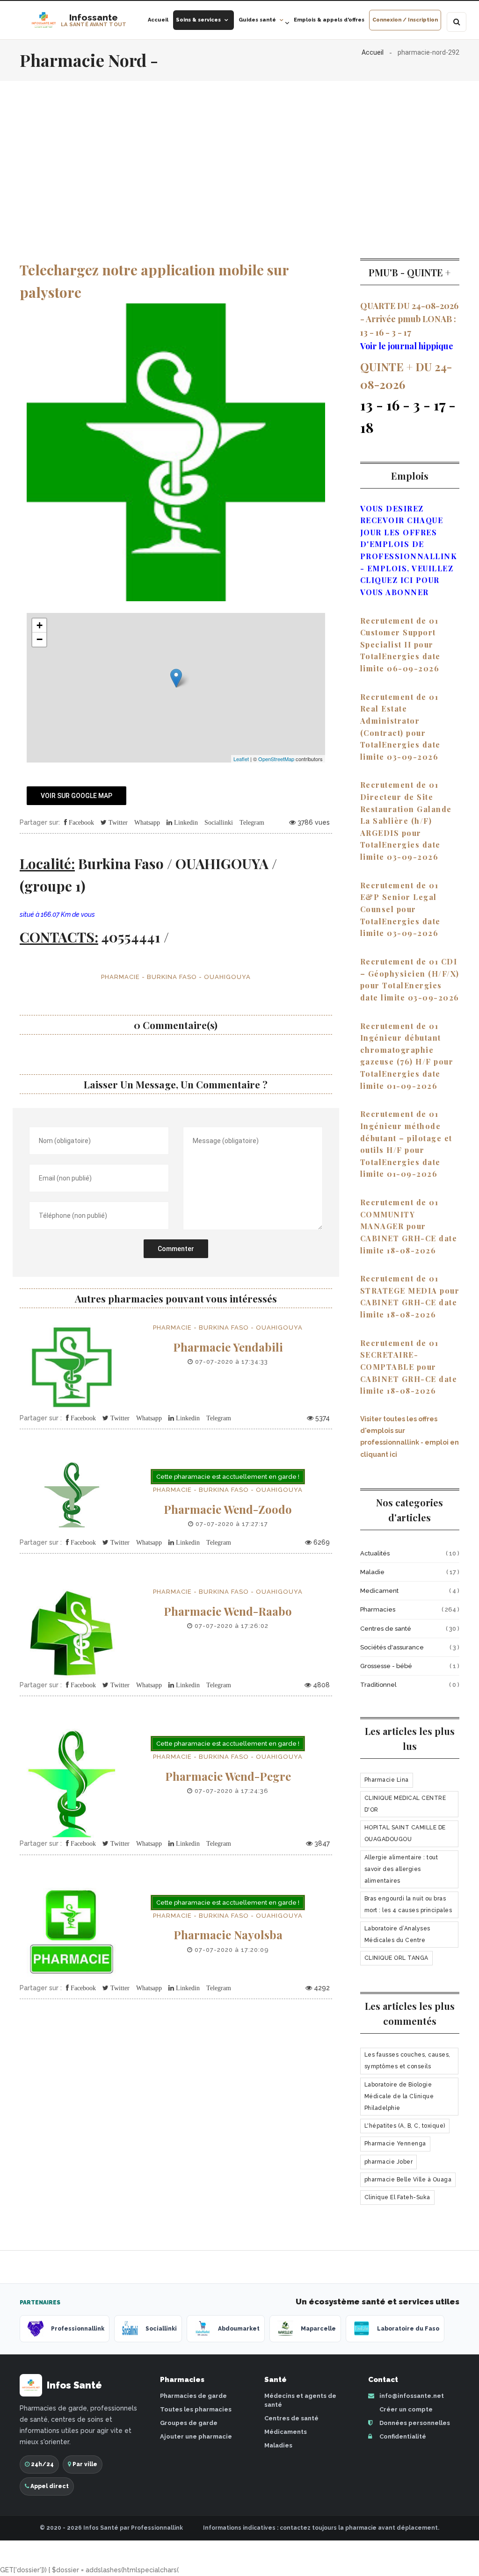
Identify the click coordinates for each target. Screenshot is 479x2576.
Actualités (375, 1553)
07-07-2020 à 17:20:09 (231, 1950)
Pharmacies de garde (193, 2396)
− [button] (40, 639)
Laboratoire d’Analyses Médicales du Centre (397, 1934)
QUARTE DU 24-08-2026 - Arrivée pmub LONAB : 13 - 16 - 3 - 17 (409, 319)
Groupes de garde (189, 2423)
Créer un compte (405, 2409)
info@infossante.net (412, 2396)
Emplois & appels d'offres (329, 20)
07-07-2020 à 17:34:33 (231, 1362)
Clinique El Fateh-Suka (397, 2197)
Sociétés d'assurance (392, 1647)
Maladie (372, 1572)
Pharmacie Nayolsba (228, 1935)
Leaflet (241, 759)
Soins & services (198, 20)
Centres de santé (386, 1629)
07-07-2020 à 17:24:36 (231, 1791)
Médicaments (286, 2432)
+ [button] (40, 625)
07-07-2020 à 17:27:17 (231, 1524)
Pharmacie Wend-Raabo (228, 1611)
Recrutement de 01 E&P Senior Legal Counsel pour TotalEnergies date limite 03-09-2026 (400, 909)
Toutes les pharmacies (196, 2409)
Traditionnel (378, 1685)
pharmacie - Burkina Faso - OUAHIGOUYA (176, 977)
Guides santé (257, 20)
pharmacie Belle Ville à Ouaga (408, 2180)
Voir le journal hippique (407, 346)
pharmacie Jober (389, 2162)
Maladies (278, 2445)
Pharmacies (378, 1609)
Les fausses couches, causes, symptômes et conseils (407, 2061)
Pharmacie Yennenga (395, 2144)
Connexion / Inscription (405, 20)
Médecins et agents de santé (300, 2400)
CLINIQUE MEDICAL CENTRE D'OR (405, 1804)
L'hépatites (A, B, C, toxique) (405, 2126)
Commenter (176, 1249)
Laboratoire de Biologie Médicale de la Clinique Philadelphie (399, 2096)
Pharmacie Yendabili (228, 1347)
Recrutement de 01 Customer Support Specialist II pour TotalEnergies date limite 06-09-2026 (400, 644)
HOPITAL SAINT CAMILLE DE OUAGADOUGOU (405, 1833)
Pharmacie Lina (387, 1780)
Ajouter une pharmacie (196, 2436)
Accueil (158, 20)
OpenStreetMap (276, 759)
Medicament (379, 1591)
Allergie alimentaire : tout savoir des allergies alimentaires (401, 1869)
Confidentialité (402, 2436)
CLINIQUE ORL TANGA (396, 1958)
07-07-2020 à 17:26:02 (231, 1626)
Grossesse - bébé (386, 1666)
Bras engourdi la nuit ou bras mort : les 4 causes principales (408, 1904)
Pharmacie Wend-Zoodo (228, 1509)
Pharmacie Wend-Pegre (228, 1776)
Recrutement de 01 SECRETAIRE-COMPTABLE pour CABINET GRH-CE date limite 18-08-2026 (409, 1367)
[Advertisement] (239, 151)
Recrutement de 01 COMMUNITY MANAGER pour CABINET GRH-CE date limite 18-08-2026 (409, 1226)
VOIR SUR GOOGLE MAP (76, 796)
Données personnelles (414, 2423)
